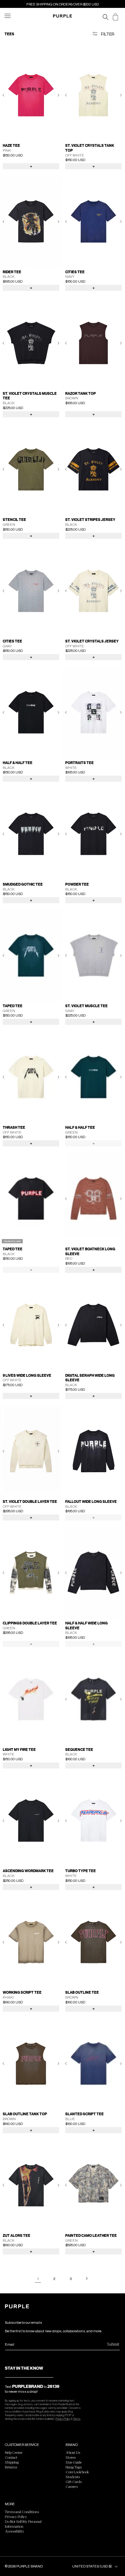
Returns (11, 2467)
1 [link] (38, 2279)
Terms (77, 2419)
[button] (10, 19)
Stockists (73, 2477)
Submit (113, 2344)
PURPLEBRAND (28, 2386)
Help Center (14, 2452)
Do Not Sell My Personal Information (23, 2524)
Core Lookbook (77, 2472)
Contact (11, 2457)
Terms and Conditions (22, 2512)
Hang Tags (74, 2467)
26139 (53, 2386)
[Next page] (87, 2278)
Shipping (12, 2462)
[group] (31, 95)
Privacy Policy (63, 2419)
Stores (71, 2457)
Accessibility (15, 2531)
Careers (72, 2486)
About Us (73, 2452)
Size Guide (74, 2462)
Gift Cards (74, 2481)
